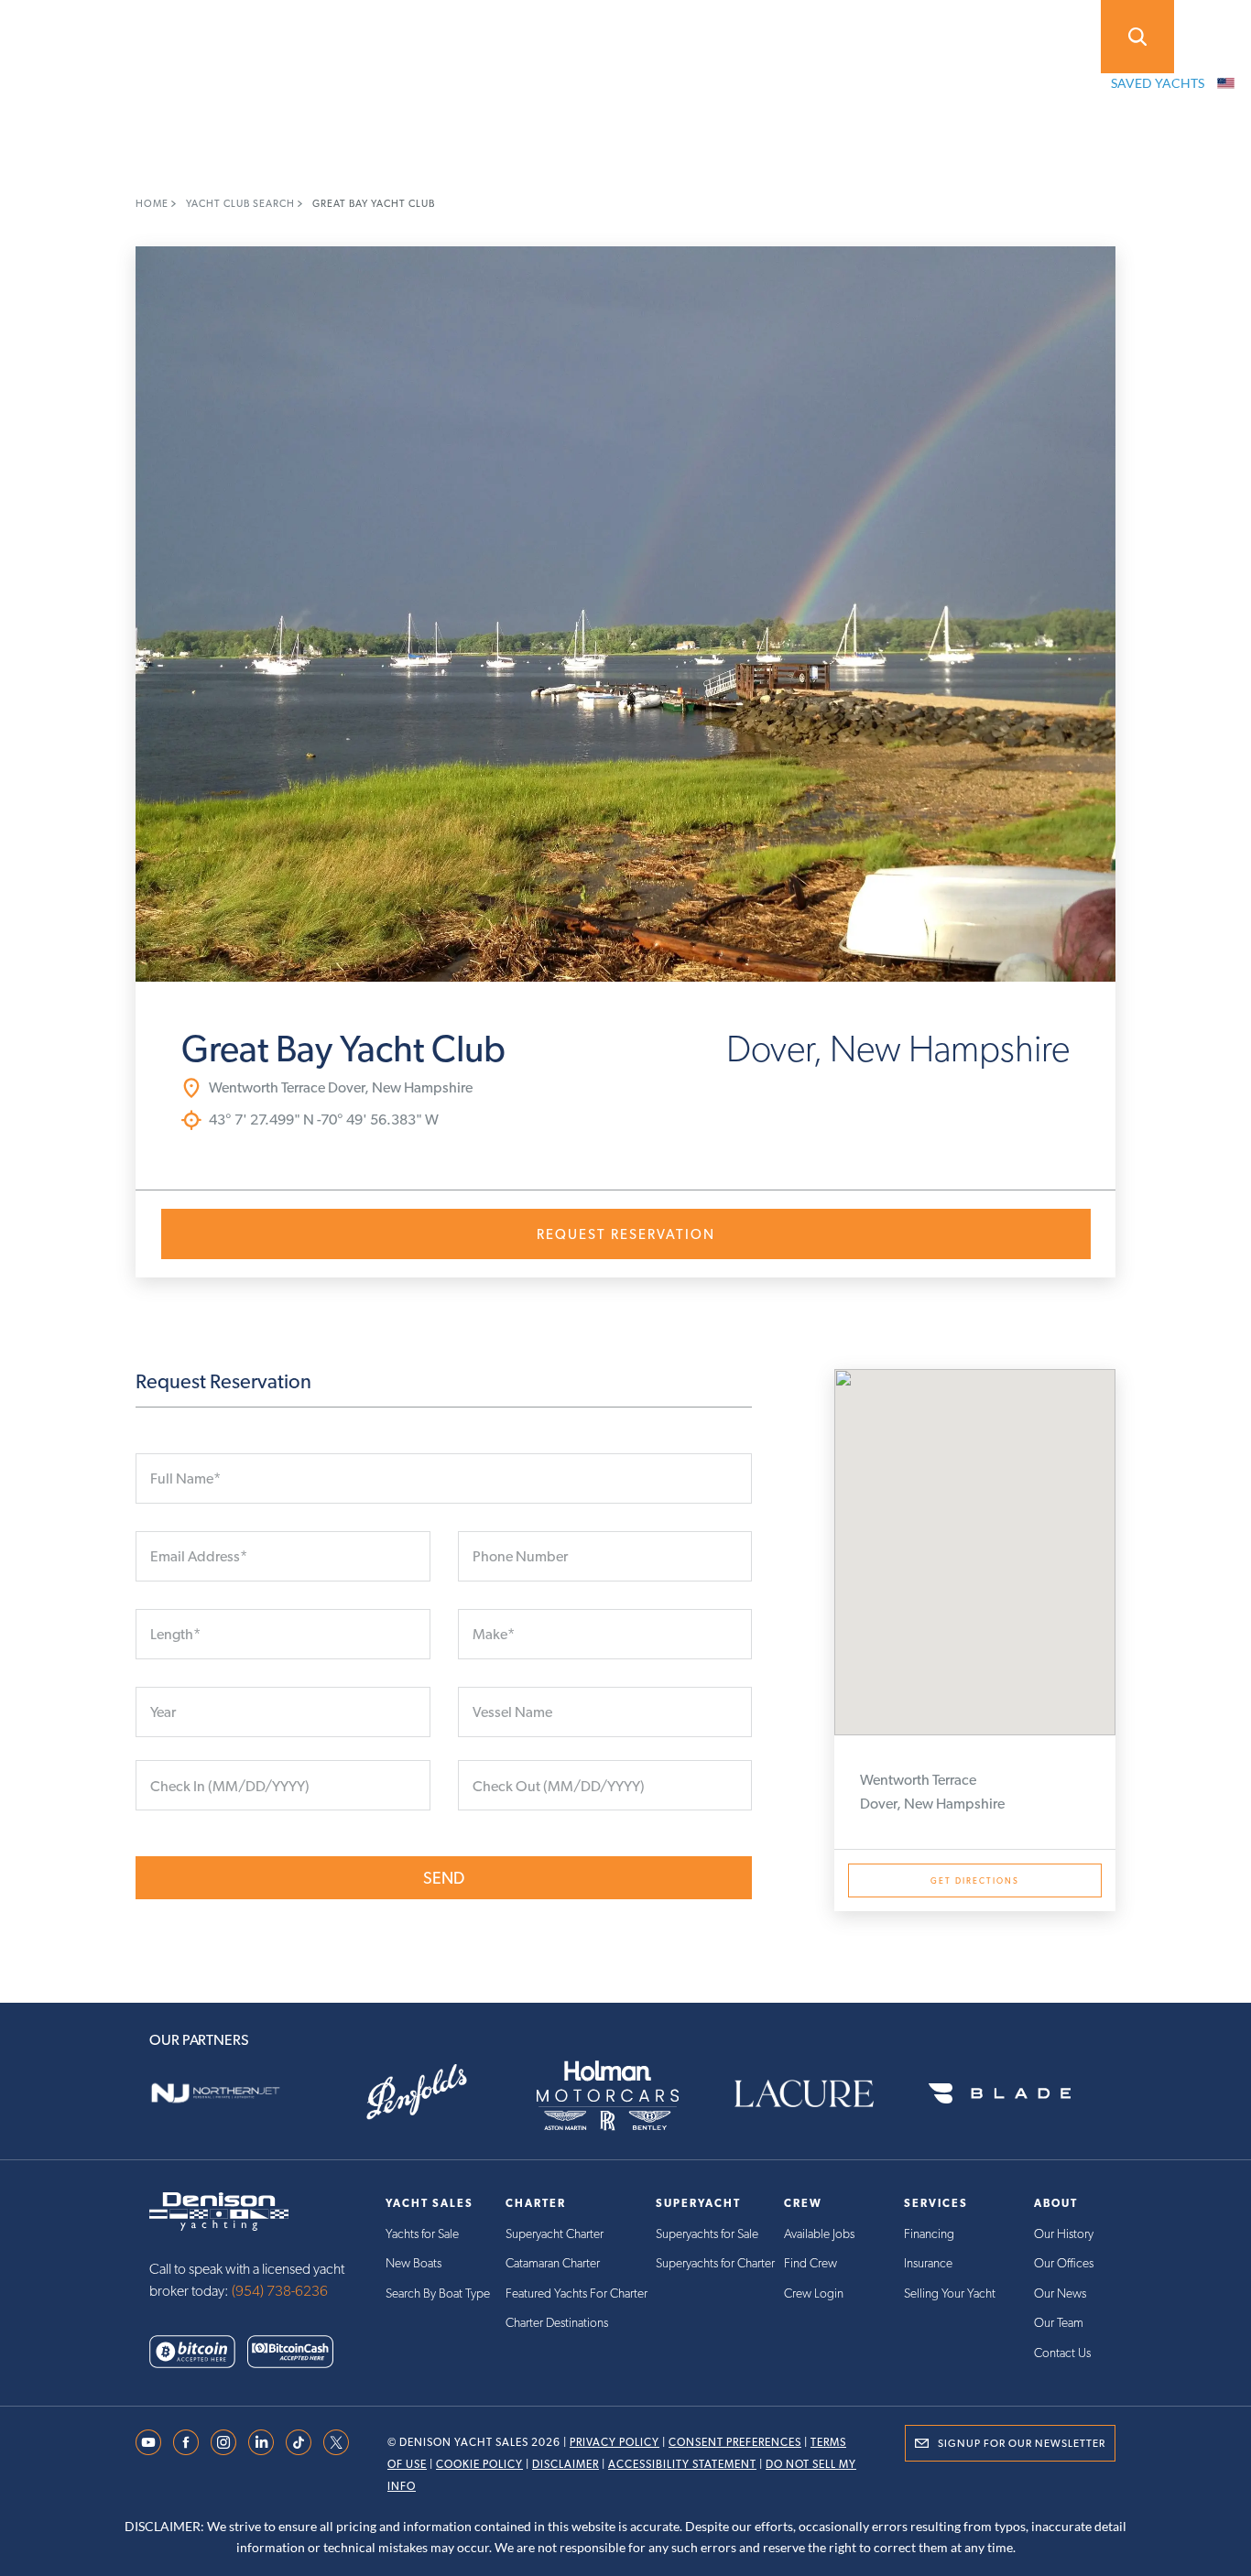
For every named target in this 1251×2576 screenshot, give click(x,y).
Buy (227, 35)
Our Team (1059, 2322)
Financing (929, 2234)
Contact (849, 35)
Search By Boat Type (438, 2293)
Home (153, 204)
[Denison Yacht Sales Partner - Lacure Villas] (821, 2093)
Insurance (928, 2263)
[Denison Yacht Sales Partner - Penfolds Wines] (430, 2093)
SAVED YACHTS (1158, 83)
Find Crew (810, 2263)
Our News (1060, 2293)
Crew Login (814, 2293)
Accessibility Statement (682, 2464)
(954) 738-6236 (280, 2291)
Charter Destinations (557, 2322)
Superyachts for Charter (715, 2263)
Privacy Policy (615, 2442)
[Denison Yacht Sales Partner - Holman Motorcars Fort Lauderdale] (625, 2093)
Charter (444, 35)
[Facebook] (186, 2441)
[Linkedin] (261, 2441)
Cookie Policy (479, 2464)
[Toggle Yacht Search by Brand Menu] (1137, 37)
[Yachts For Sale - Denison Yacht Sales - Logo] (70, 38)
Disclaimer (566, 2464)
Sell (327, 35)
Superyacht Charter (555, 2234)
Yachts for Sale (422, 2234)
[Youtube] (148, 2441)
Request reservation (626, 1234)
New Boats (413, 2263)
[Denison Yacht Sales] (219, 2210)
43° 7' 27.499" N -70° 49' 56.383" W (324, 1120)
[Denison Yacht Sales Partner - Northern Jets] (234, 2093)
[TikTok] (299, 2441)
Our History (1064, 2234)
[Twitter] (336, 2441)
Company (712, 35)
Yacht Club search (242, 204)
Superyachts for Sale (707, 2234)
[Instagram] (223, 2441)
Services (576, 35)
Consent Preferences (735, 2442)
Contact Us (1062, 2353)
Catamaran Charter (553, 2263)
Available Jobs (819, 2234)
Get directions (975, 1880)
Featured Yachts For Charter (577, 2293)
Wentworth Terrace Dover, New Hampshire (341, 1087)
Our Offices (1064, 2263)
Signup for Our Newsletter (1022, 2443)
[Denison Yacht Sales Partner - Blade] (1017, 2093)
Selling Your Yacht (950, 2293)
